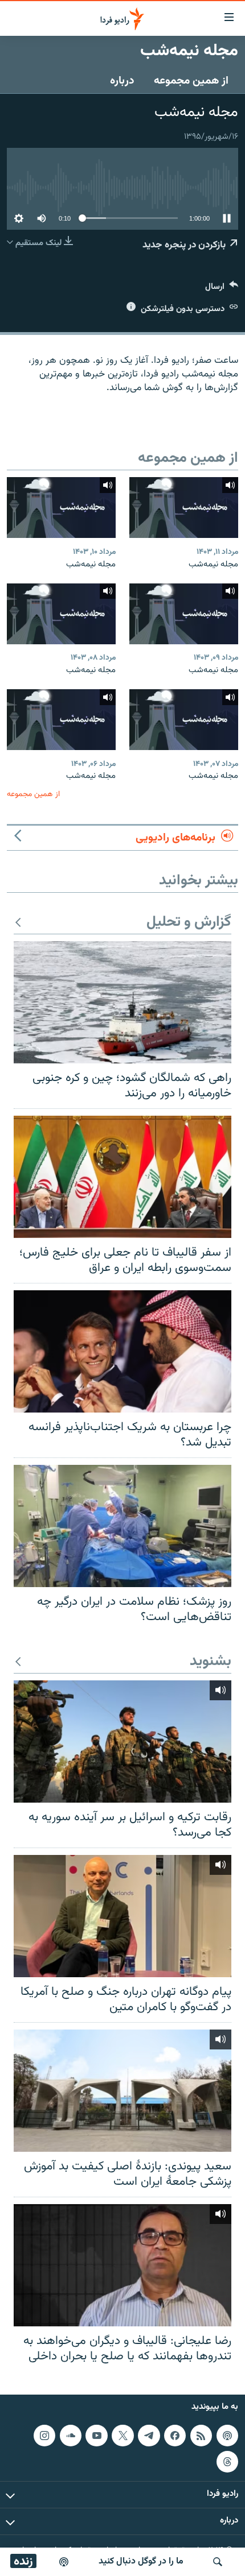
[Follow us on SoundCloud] (71, 2435)
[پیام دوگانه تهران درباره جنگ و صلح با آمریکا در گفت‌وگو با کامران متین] (122, 1916)
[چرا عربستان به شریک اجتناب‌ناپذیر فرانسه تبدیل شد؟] (122, 1351)
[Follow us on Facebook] (175, 2435)
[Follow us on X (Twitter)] (122, 2435)
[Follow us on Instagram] (44, 2435)
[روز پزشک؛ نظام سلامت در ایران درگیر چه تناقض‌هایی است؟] (122, 1526)
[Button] (222, 289)
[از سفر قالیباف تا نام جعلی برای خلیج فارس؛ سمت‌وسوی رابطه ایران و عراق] (122, 1177)
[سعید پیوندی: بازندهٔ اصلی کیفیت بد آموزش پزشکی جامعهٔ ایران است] (122, 2091)
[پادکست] (64, 2562)
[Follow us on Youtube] (96, 2435)
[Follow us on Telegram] (149, 2435)
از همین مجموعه (191, 81)
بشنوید (211, 1662)
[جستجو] (218, 2562)
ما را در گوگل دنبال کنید (141, 2561)
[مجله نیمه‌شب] (184, 508)
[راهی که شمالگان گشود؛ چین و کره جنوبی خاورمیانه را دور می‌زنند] (122, 1002)
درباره (122, 81)
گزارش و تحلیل (189, 923)
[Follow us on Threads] (227, 2461)
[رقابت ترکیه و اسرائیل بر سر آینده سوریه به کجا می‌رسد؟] (122, 1742)
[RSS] (201, 2435)
